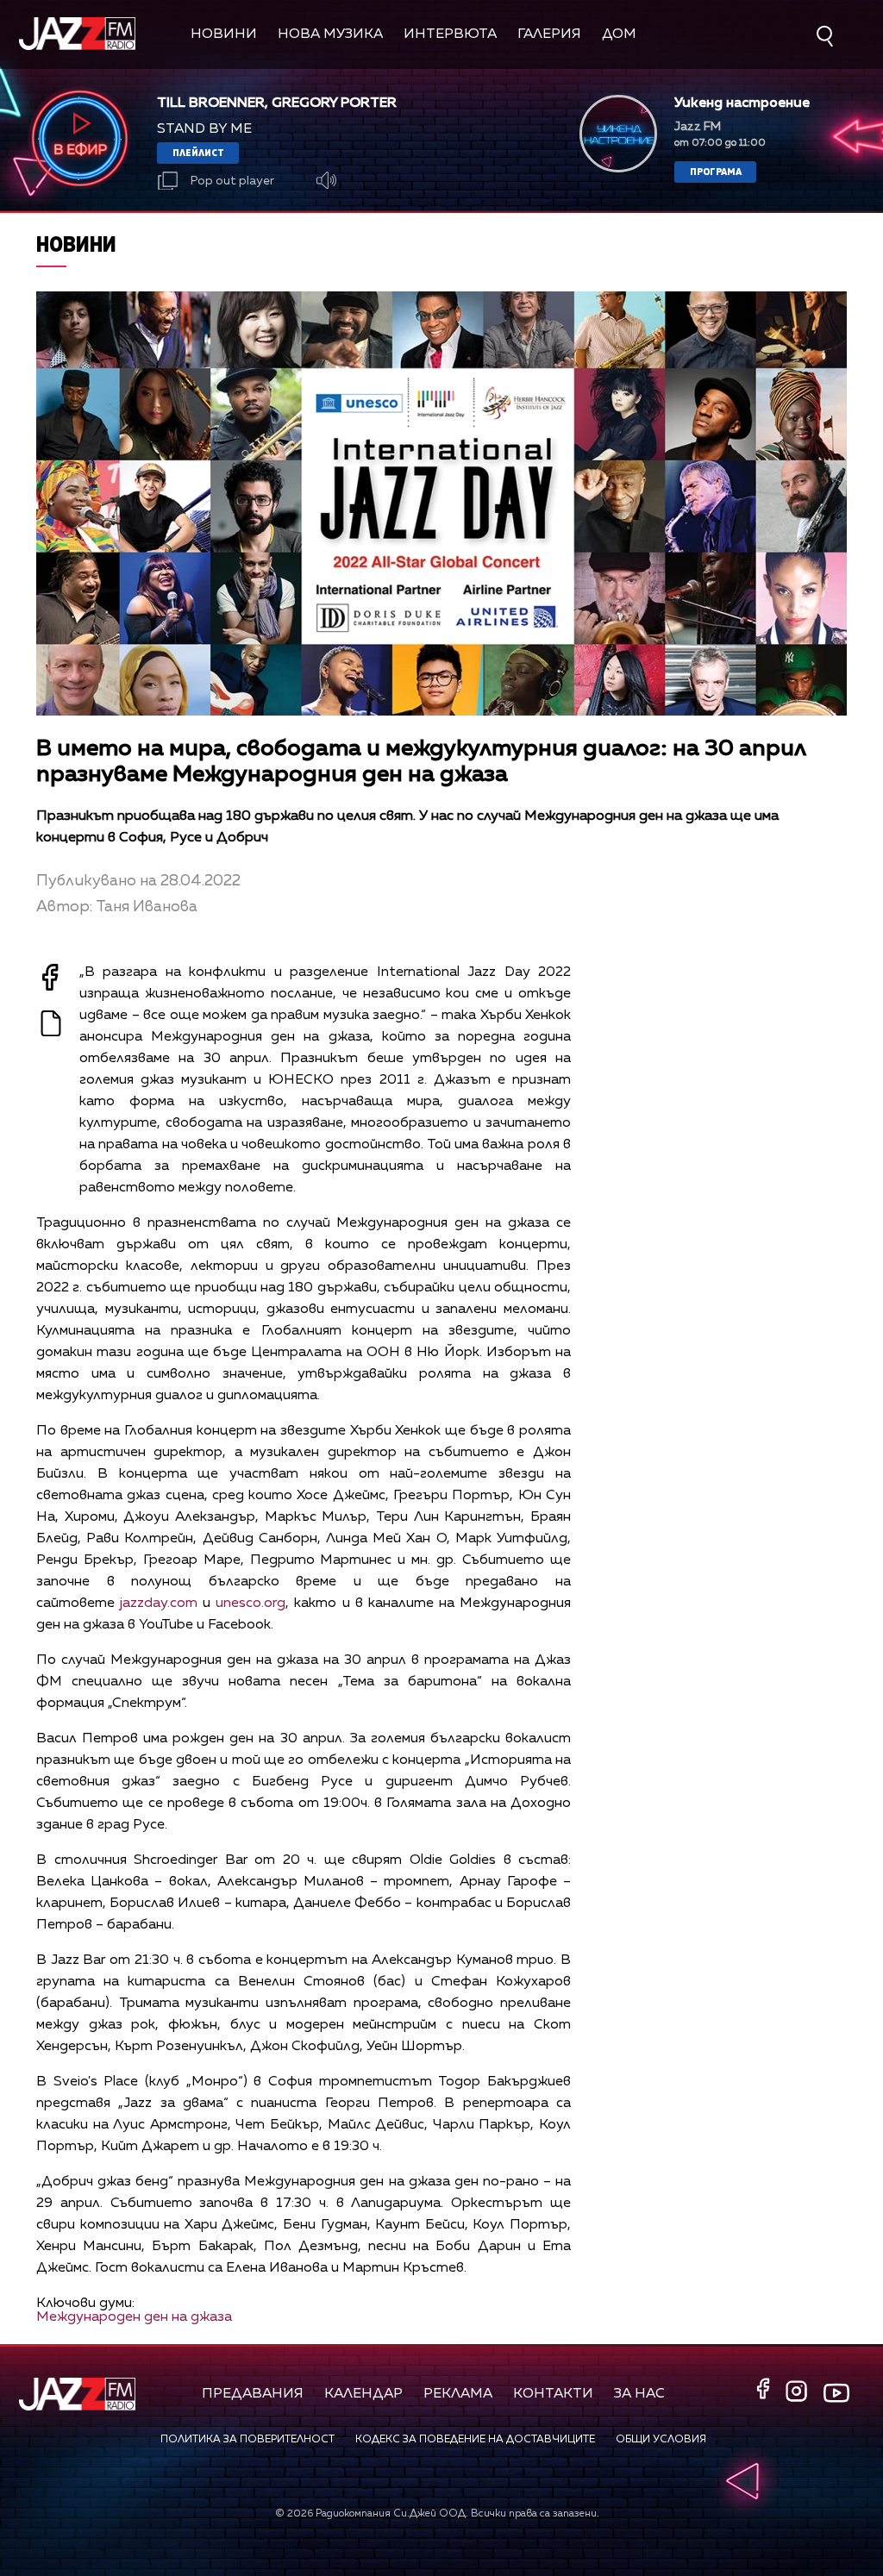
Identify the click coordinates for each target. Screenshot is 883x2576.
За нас (639, 2394)
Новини (224, 34)
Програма (716, 171)
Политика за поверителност (247, 2440)
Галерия (549, 34)
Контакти (553, 2394)
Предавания (253, 2394)
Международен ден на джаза (134, 2317)
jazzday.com (159, 1604)
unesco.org (250, 1604)
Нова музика (330, 34)
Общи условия (661, 2440)
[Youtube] (836, 2393)
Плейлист (198, 152)
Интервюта (450, 34)
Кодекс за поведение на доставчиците (475, 2440)
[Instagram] (798, 2393)
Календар (363, 2394)
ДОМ (619, 34)
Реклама (458, 2394)
